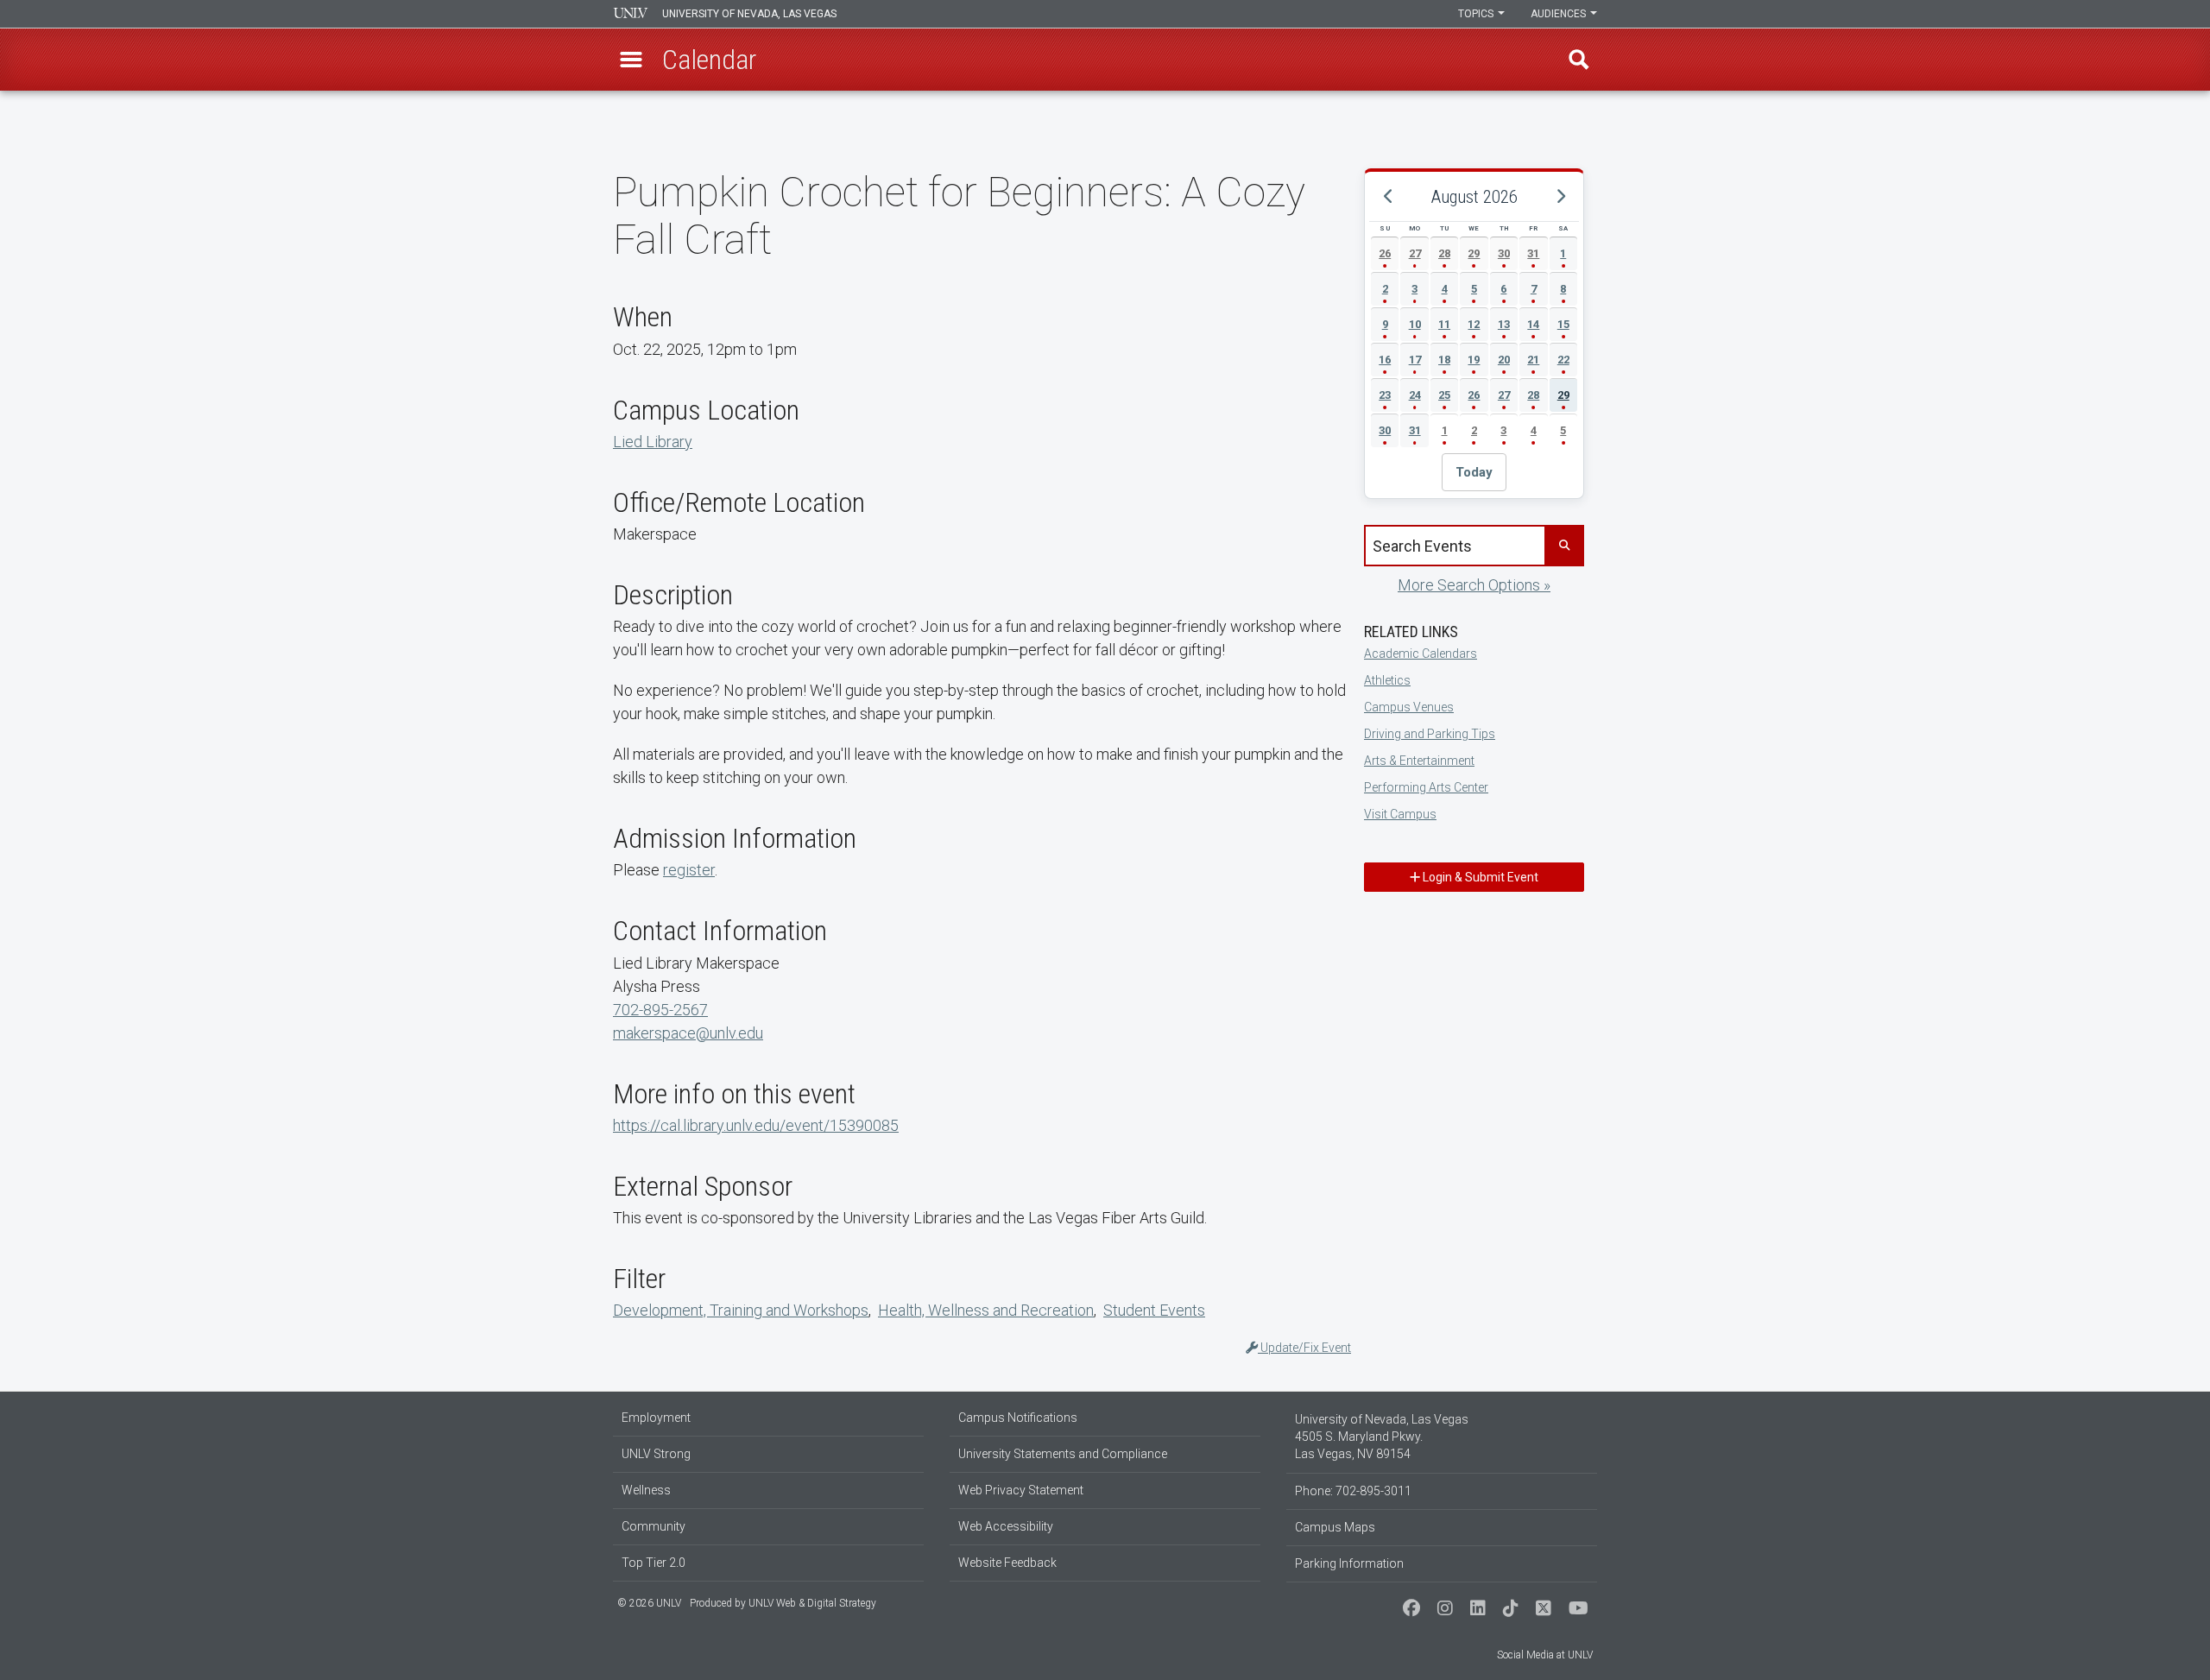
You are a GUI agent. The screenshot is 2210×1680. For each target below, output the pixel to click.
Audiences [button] (1560, 14)
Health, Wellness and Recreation (986, 1310)
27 (1415, 253)
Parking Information (1349, 1563)
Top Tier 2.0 (654, 1563)
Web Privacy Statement (1021, 1490)
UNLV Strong (656, 1454)
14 (1533, 324)
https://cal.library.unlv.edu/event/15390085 (756, 1125)
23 (1385, 395)
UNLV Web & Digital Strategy (812, 1603)
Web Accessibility (1006, 1526)
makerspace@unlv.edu (688, 1033)
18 (1444, 360)
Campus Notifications (1018, 1418)
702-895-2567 (660, 1010)
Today (1474, 472)
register (689, 870)
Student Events (1154, 1310)
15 (1563, 324)
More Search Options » (1474, 585)
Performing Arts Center (1426, 787)
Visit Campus (1400, 814)
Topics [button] (1477, 14)
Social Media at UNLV (1545, 1655)
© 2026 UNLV (649, 1603)
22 (1563, 360)
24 (1415, 395)
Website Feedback (1007, 1563)
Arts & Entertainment (1419, 761)
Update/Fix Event (1304, 1348)
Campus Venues (1409, 707)
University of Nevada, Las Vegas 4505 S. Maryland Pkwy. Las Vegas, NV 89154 (1382, 1437)
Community (654, 1526)
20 (1504, 360)
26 (1385, 253)
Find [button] (1579, 60)
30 (1504, 253)
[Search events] (1563, 546)
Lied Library (653, 442)
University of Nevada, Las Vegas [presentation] (749, 14)
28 (1444, 253)
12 (1474, 324)
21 (1533, 360)
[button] (631, 60)
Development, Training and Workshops (741, 1310)
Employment (656, 1418)
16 (1385, 360)
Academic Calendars (1421, 654)
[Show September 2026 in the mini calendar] (1560, 197)
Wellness (646, 1490)
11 (1444, 324)
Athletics (1387, 680)
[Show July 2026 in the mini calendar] (1388, 197)
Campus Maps (1335, 1527)
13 (1504, 324)
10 (1415, 324)
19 (1474, 360)
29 (1474, 253)
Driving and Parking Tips (1430, 734)
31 (1533, 253)
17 (1415, 360)
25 (1444, 395)
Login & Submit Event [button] (1479, 877)
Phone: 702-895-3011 (1353, 1491)
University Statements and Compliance (1063, 1454)
